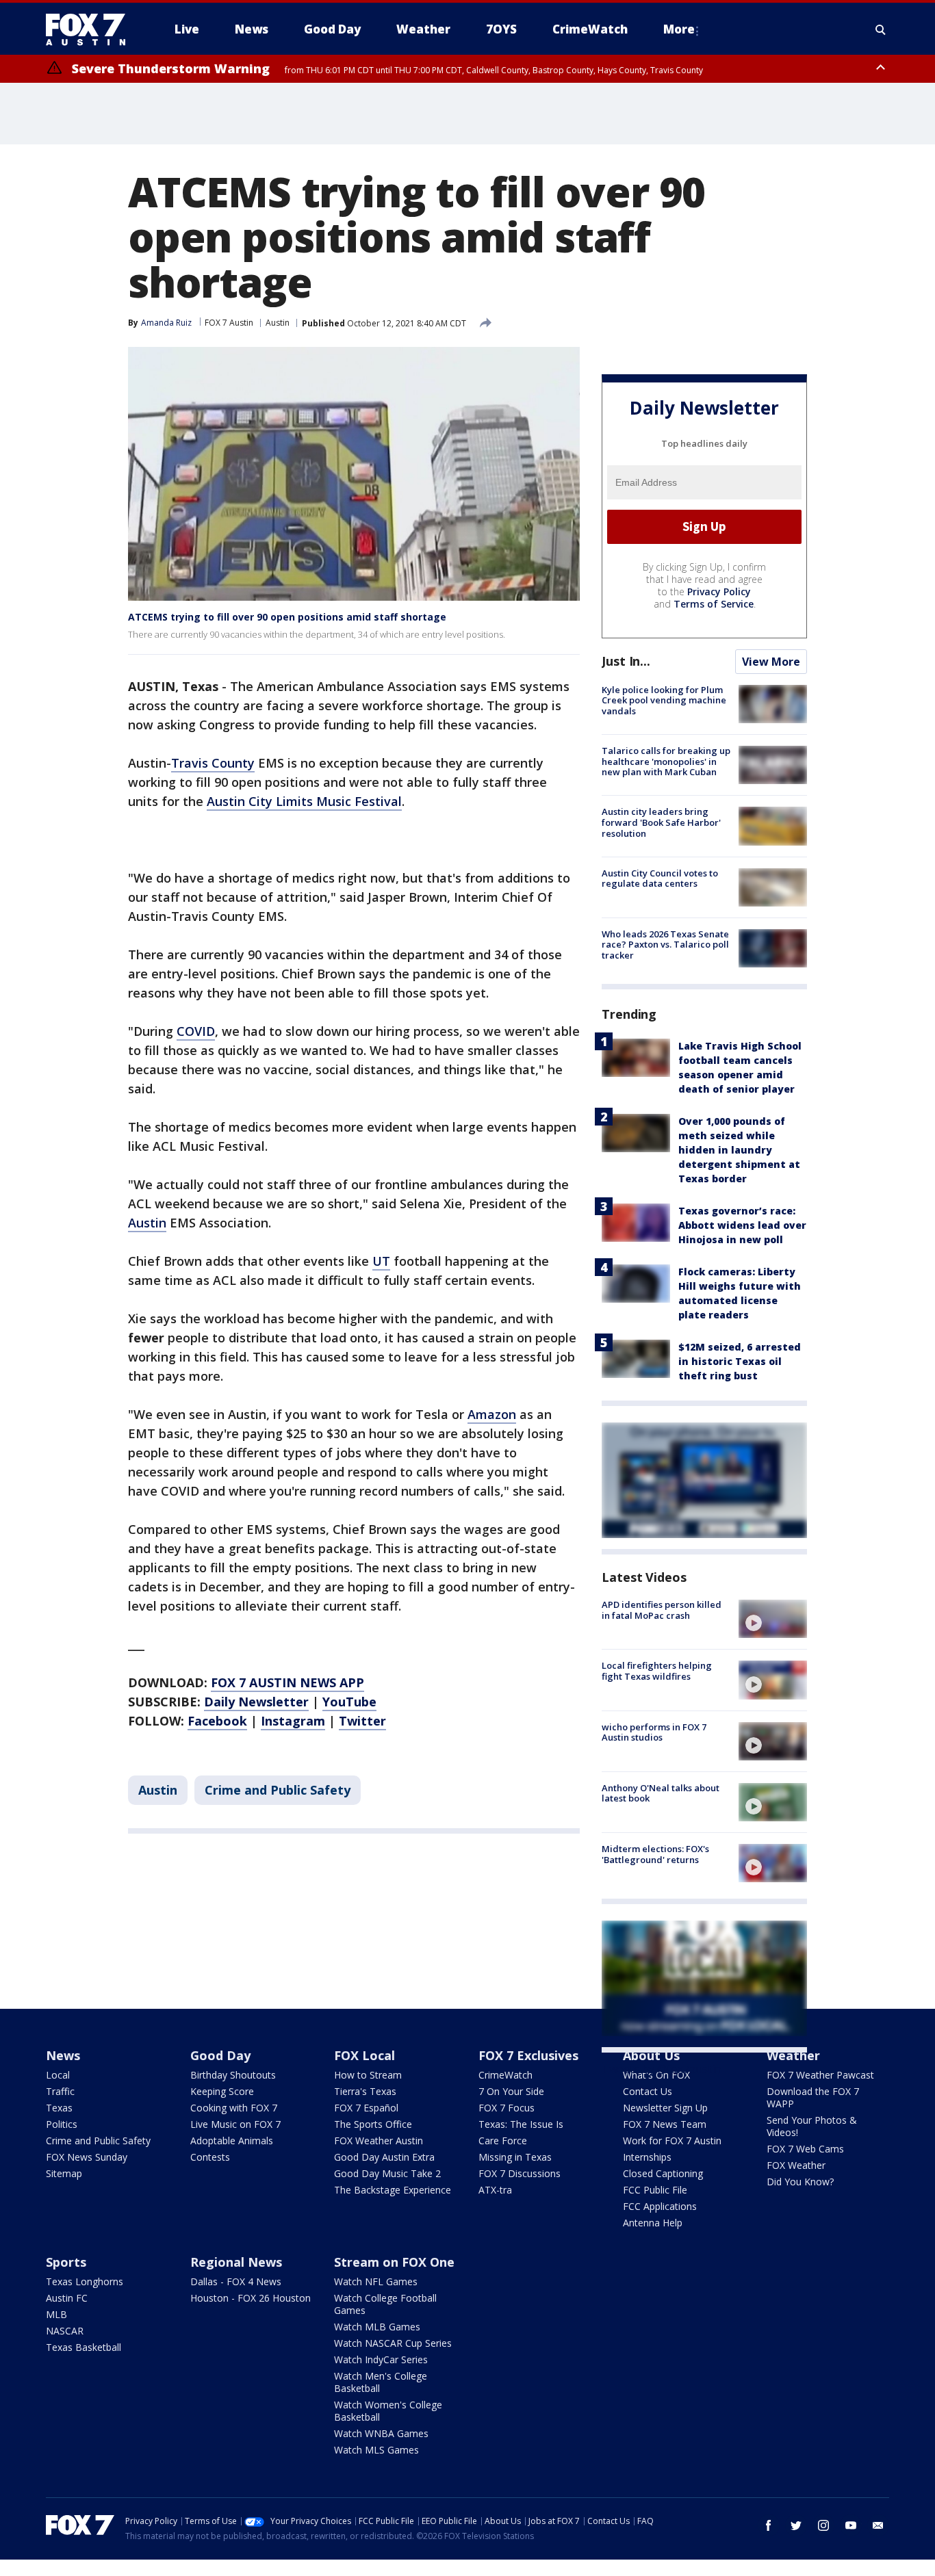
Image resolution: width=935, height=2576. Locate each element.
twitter (796, 2525)
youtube (851, 2525)
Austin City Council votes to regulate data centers (660, 879)
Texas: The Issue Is (521, 2124)
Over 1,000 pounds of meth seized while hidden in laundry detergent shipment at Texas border (739, 1150)
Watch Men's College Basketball (381, 2382)
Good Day (220, 2055)
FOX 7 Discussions (520, 2173)
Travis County (213, 763)
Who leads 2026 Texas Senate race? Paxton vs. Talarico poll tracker (665, 945)
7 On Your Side (511, 2091)
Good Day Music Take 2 (387, 2173)
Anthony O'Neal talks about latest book (661, 1793)
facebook (769, 2525)
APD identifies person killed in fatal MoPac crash (662, 1610)
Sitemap (64, 2173)
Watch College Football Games (385, 2304)
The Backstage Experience (393, 2190)
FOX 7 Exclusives (528, 2055)
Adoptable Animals (232, 2141)
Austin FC (67, 2298)
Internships (647, 2157)
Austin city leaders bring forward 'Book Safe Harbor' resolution (661, 822)
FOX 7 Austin (229, 323)
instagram (823, 2525)
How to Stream (368, 2075)
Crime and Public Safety (278, 1790)
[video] (773, 1619)
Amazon (492, 1414)
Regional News (236, 2262)
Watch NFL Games (376, 2281)
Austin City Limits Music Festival (304, 801)
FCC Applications (660, 2206)
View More (771, 662)
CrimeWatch (505, 2075)
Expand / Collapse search (881, 29)
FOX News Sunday (87, 2157)
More (679, 29)
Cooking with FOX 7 (234, 2108)
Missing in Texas (515, 2157)
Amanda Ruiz (166, 323)
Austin (278, 323)
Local (58, 2075)
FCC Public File (655, 2190)
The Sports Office (373, 2124)
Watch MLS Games (376, 2450)
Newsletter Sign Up (665, 2108)
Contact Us (648, 2091)
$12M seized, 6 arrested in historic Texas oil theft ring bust (740, 1361)
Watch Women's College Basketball (388, 2411)
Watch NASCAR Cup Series (393, 2343)
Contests (210, 2157)
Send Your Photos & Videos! (812, 2126)
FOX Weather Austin (379, 2141)
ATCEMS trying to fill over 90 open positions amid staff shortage (287, 617)
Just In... (626, 661)
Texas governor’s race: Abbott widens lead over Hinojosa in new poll (742, 1225)
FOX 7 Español (366, 2108)
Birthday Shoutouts (233, 2075)
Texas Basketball (84, 2347)
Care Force (503, 2141)
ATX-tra (495, 2190)
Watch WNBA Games (381, 2433)
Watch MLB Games (377, 2327)
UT (381, 1261)
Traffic (60, 2091)
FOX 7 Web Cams (805, 2149)
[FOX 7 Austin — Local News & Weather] (91, 29)
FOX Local (364, 2055)
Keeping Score (222, 2091)
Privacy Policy (719, 591)
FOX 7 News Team (665, 2124)
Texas (59, 2108)
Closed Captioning (663, 2173)
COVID (196, 1031)
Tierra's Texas (365, 2091)
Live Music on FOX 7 (235, 2124)
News (63, 2055)
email (878, 2525)
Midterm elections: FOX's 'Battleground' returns (655, 1854)
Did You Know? (800, 2182)
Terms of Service (714, 604)
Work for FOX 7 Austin (672, 2141)
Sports (66, 2262)
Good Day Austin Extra (384, 2157)
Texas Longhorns (85, 2281)
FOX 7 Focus (507, 2108)
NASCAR (65, 2331)
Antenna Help (653, 2223)
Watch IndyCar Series (381, 2359)
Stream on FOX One (394, 2262)
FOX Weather (796, 2165)
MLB (56, 2314)
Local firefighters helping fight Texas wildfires (657, 1671)
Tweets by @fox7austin (662, 2069)
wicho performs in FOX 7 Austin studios (654, 1732)
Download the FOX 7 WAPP (813, 2097)
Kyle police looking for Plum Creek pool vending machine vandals (664, 700)
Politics (62, 2124)
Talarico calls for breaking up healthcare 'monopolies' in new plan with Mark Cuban (666, 761)
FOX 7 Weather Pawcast (820, 2075)
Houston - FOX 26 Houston (251, 2298)
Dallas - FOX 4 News (236, 2281)
